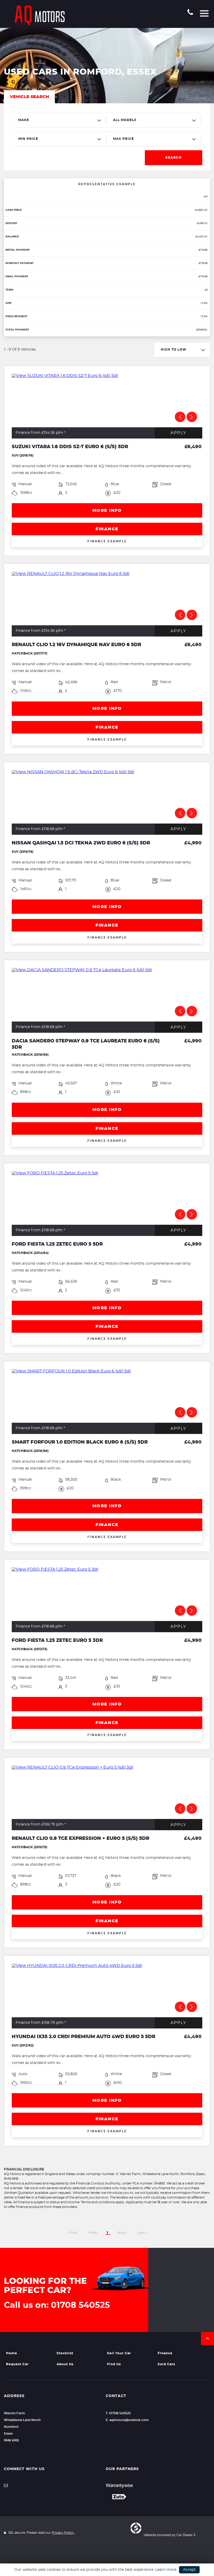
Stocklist (65, 2353)
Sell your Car (119, 2353)
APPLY (178, 433)
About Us (65, 2364)
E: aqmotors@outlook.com (127, 2420)
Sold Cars (166, 2364)
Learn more (166, 2570)
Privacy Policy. (63, 2533)
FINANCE (107, 529)
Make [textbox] (24, 120)
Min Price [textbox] (28, 139)
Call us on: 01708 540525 (57, 2305)
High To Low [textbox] (174, 350)
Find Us (114, 2364)
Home (12, 2353)
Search (174, 158)
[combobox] (59, 120)
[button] (207, 2339)
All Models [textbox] (125, 120)
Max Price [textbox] (123, 139)
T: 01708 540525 (118, 2413)
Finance (165, 2353)
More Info (107, 511)
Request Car (17, 2364)
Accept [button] (189, 2570)
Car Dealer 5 (186, 2535)
